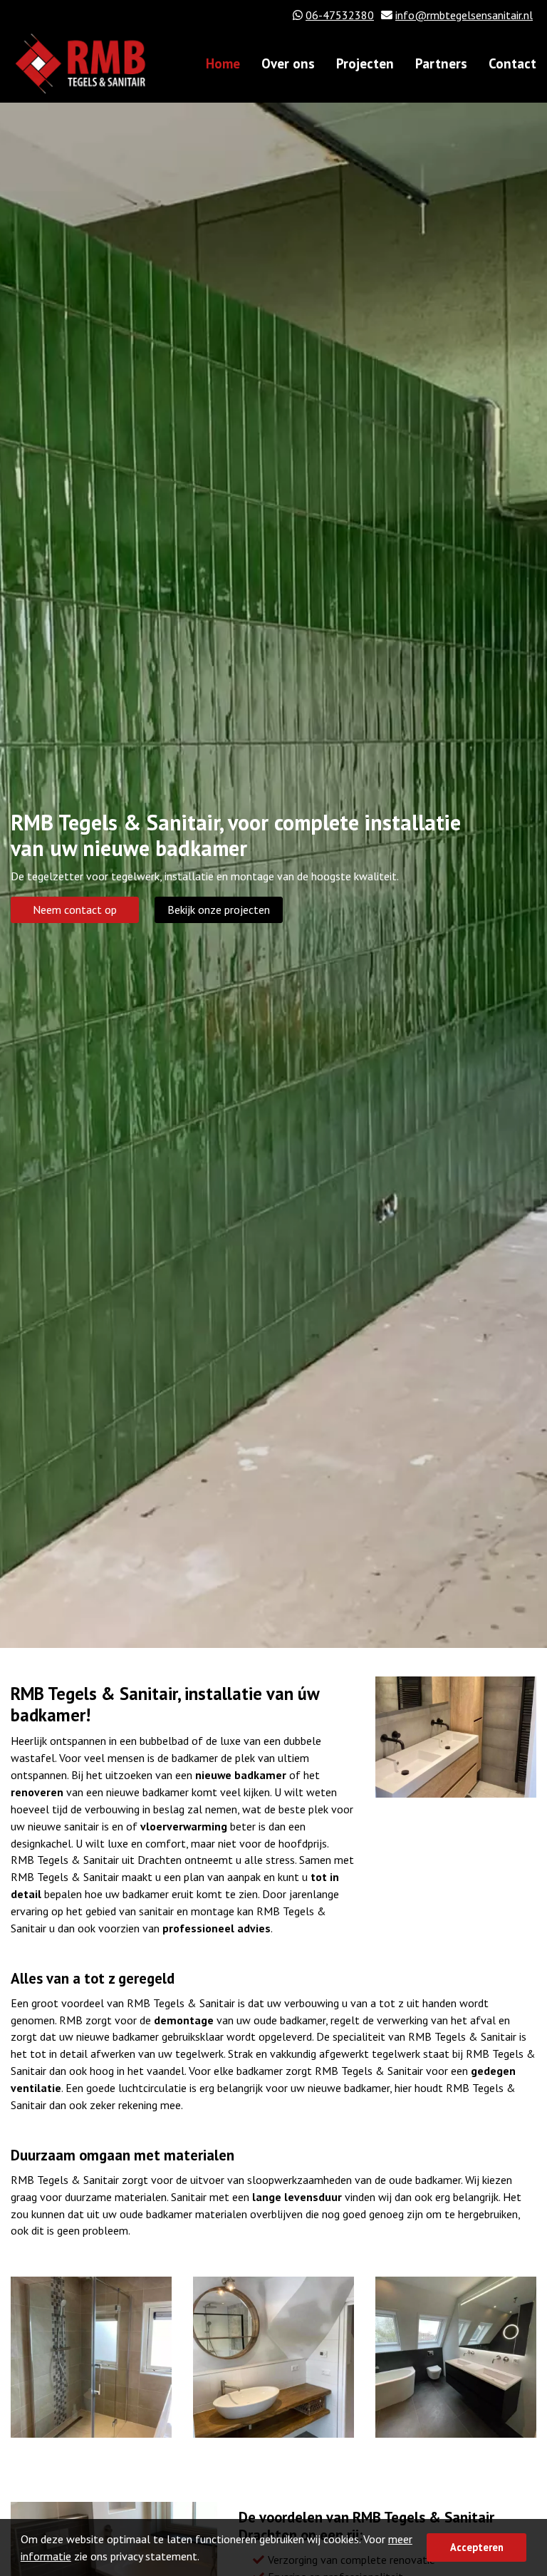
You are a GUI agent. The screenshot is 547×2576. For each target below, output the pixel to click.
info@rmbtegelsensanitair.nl (464, 15)
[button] (204, 2558)
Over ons (288, 63)
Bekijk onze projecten (219, 910)
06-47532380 (340, 15)
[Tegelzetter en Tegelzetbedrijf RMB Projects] (456, 1736)
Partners (441, 63)
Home (223, 63)
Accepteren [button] (477, 2547)
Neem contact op (75, 910)
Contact (512, 63)
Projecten (365, 63)
